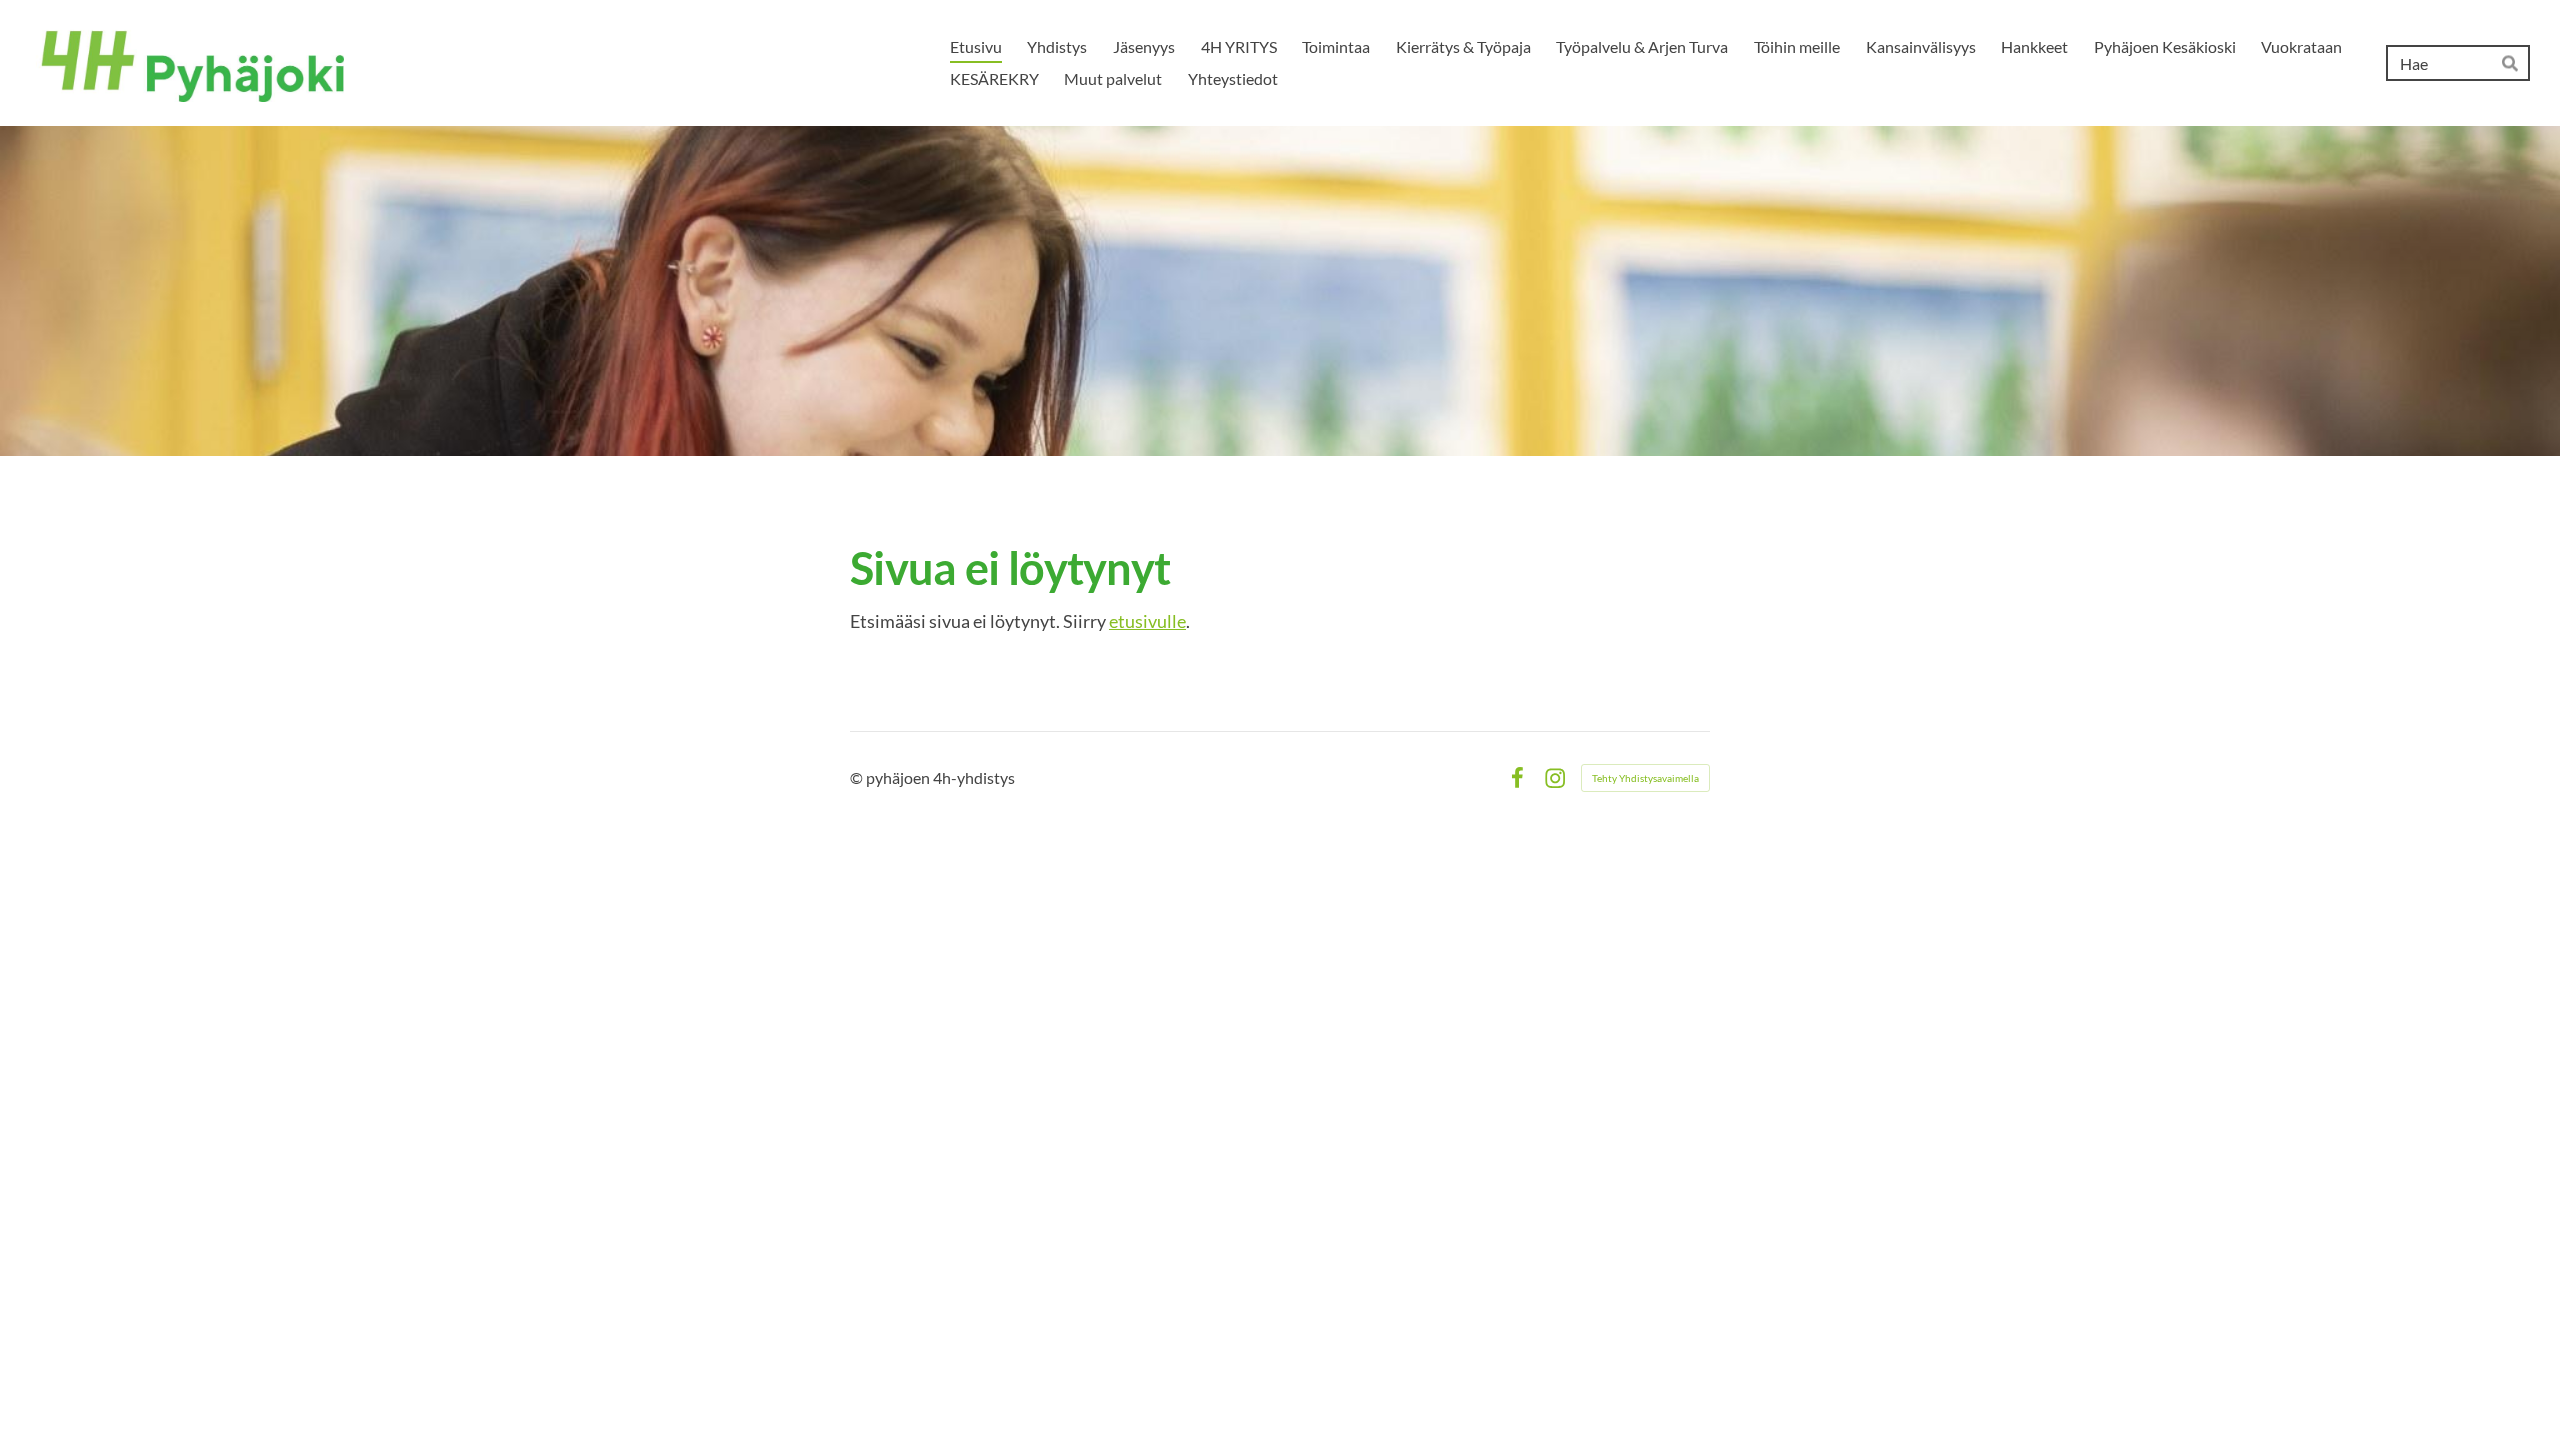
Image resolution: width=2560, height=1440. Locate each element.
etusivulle (1147, 621)
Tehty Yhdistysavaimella (1645, 778)
